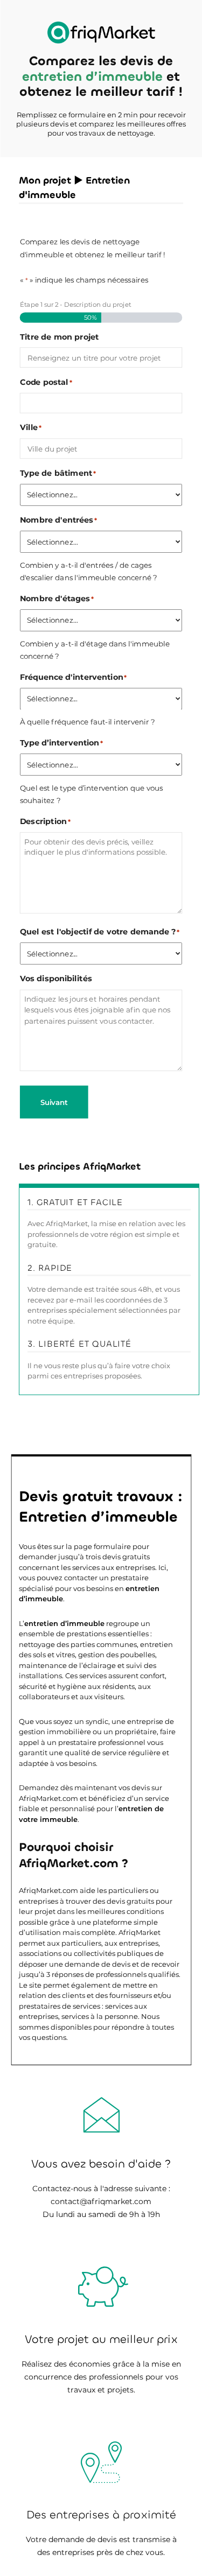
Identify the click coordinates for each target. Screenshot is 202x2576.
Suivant (54, 1102)
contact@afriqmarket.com (101, 2201)
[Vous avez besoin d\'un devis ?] (101, 33)
